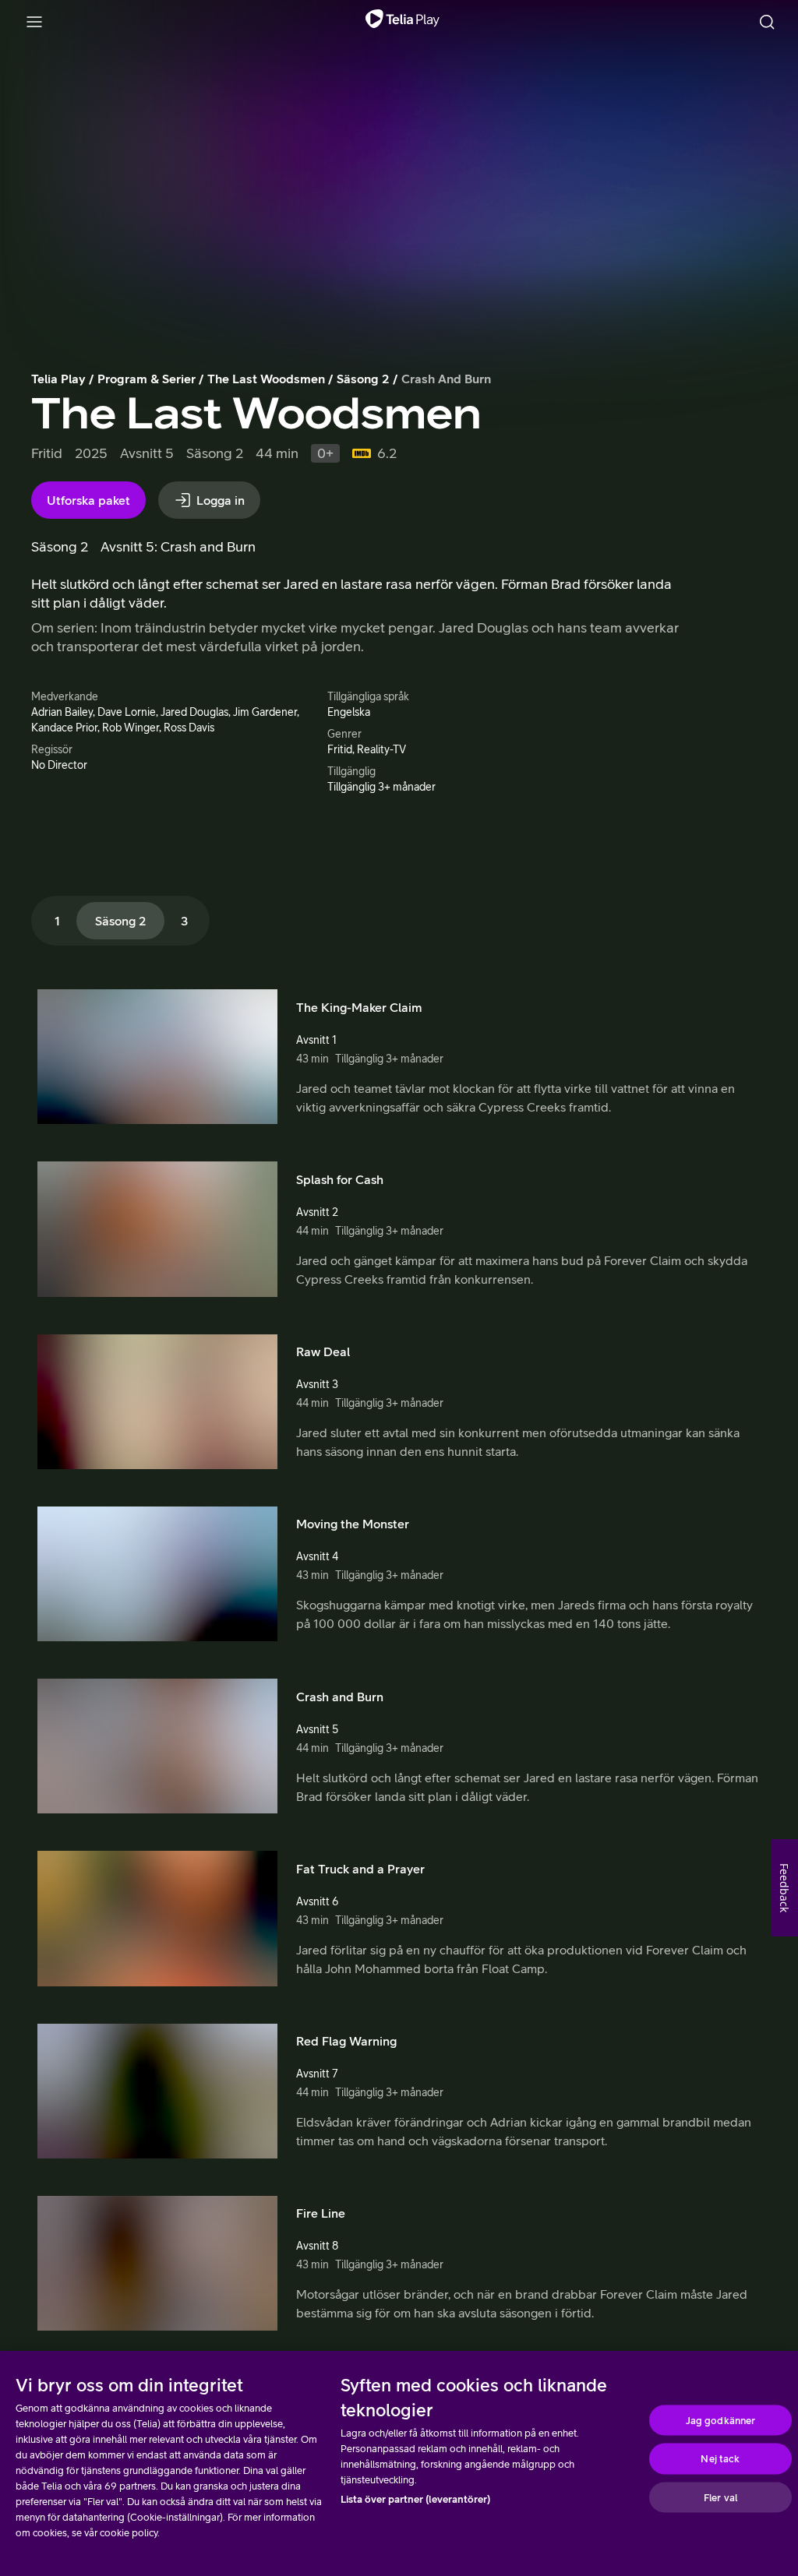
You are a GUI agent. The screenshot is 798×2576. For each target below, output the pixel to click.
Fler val (720, 2497)
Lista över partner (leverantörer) (415, 2499)
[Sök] (767, 22)
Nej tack (720, 2459)
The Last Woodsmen (266, 379)
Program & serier (147, 379)
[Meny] (34, 22)
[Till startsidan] (403, 22)
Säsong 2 (363, 379)
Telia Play (58, 379)
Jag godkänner (721, 2420)
